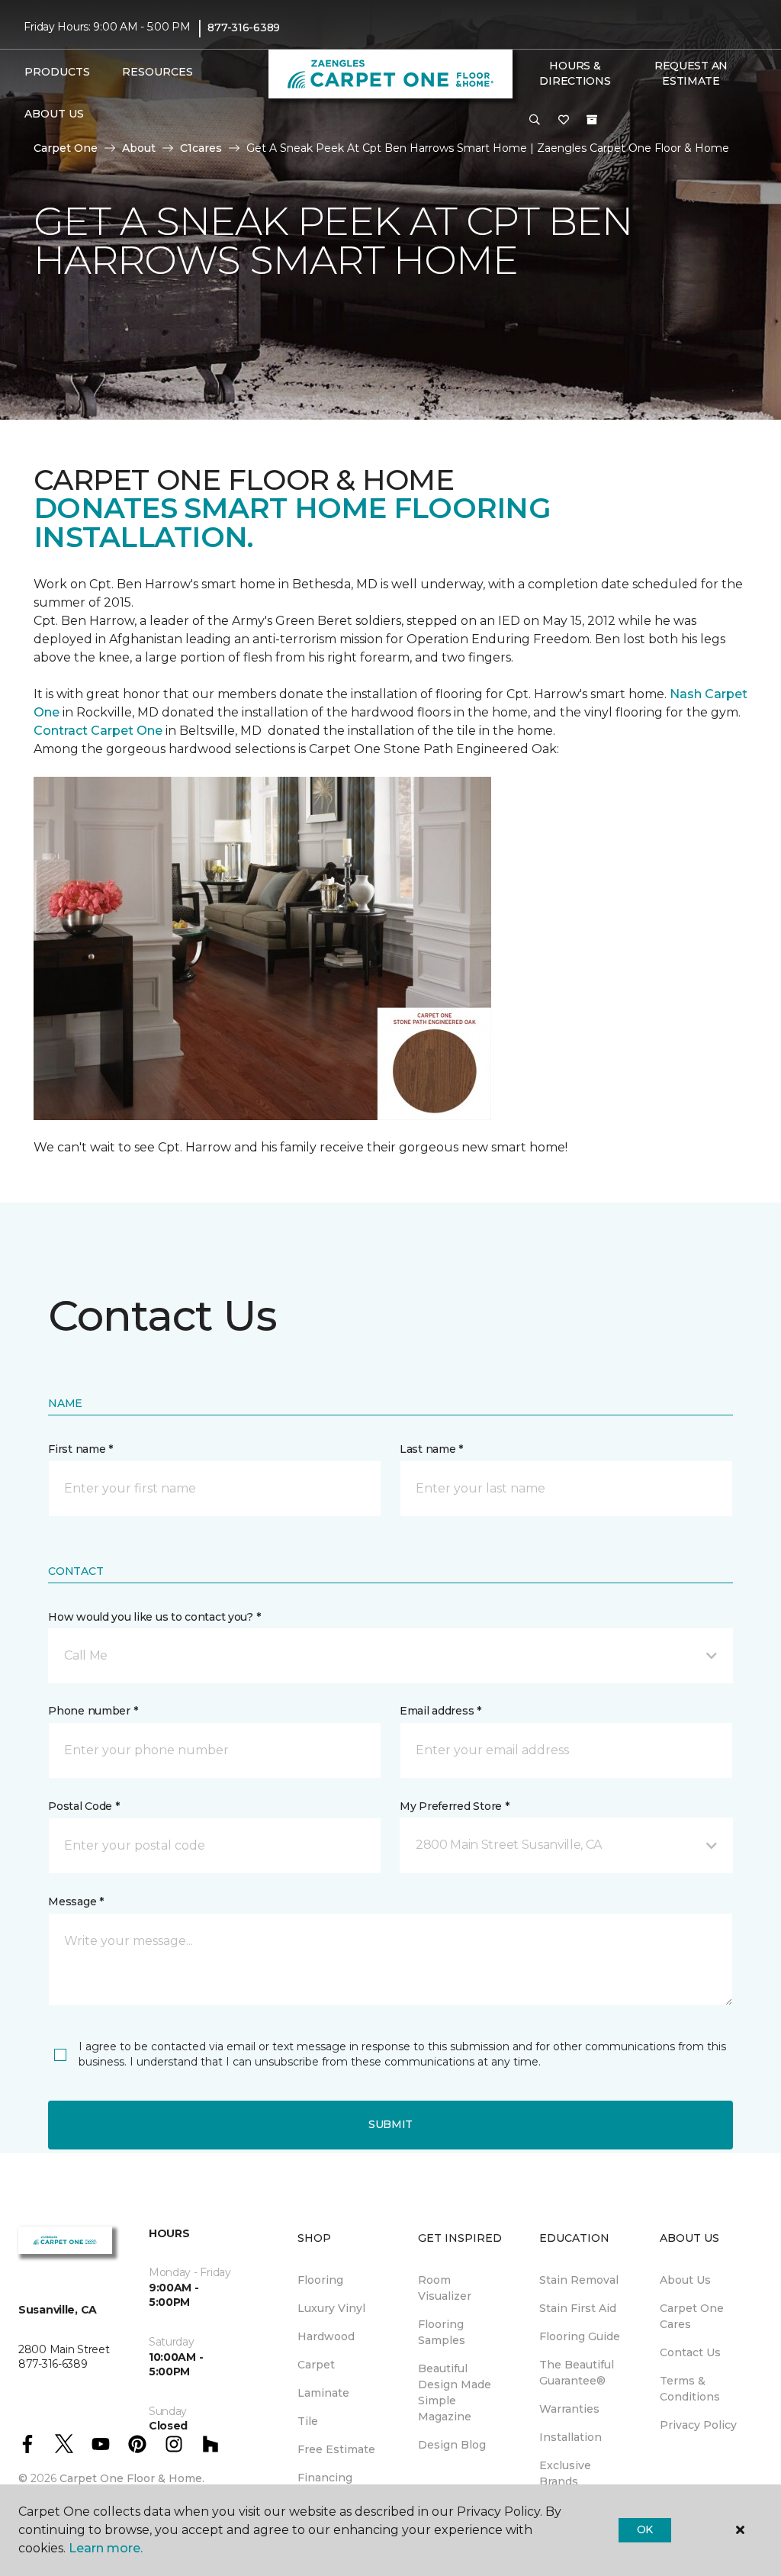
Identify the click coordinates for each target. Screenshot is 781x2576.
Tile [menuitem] (308, 2421)
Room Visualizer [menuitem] (445, 2288)
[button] (535, 121)
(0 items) (592, 120)
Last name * (431, 1449)
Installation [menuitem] (570, 2437)
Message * (76, 1901)
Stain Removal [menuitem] (579, 2280)
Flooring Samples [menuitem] (442, 2332)
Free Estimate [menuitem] (336, 2449)
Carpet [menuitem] (316, 2365)
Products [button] (57, 72)
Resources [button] (157, 72)
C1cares (201, 148)
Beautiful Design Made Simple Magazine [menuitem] (455, 2392)
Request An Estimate (691, 73)
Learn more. (106, 2548)
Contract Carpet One (98, 731)
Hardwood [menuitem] (326, 2336)
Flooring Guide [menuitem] (580, 2336)
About (139, 148)
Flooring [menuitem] (320, 2280)
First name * (80, 1449)
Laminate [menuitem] (323, 2393)
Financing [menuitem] (325, 2478)
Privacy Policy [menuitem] (698, 2425)
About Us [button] (54, 114)
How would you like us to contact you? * (154, 1617)
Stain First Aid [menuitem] (578, 2308)
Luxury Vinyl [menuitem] (331, 2308)
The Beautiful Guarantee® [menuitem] (577, 2373)
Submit (390, 2124)
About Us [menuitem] (685, 2280)
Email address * (440, 1711)
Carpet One (66, 148)
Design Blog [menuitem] (452, 2445)
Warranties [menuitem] (569, 2409)
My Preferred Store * (454, 1806)
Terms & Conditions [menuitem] (690, 2389)
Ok (645, 2529)
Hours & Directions (575, 73)
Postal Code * (84, 1806)
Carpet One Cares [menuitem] (692, 2316)
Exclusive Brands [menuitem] (565, 2473)
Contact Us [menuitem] (690, 2352)
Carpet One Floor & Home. (132, 2478)
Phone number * (93, 1711)
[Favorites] (564, 121)
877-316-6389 (244, 27)
